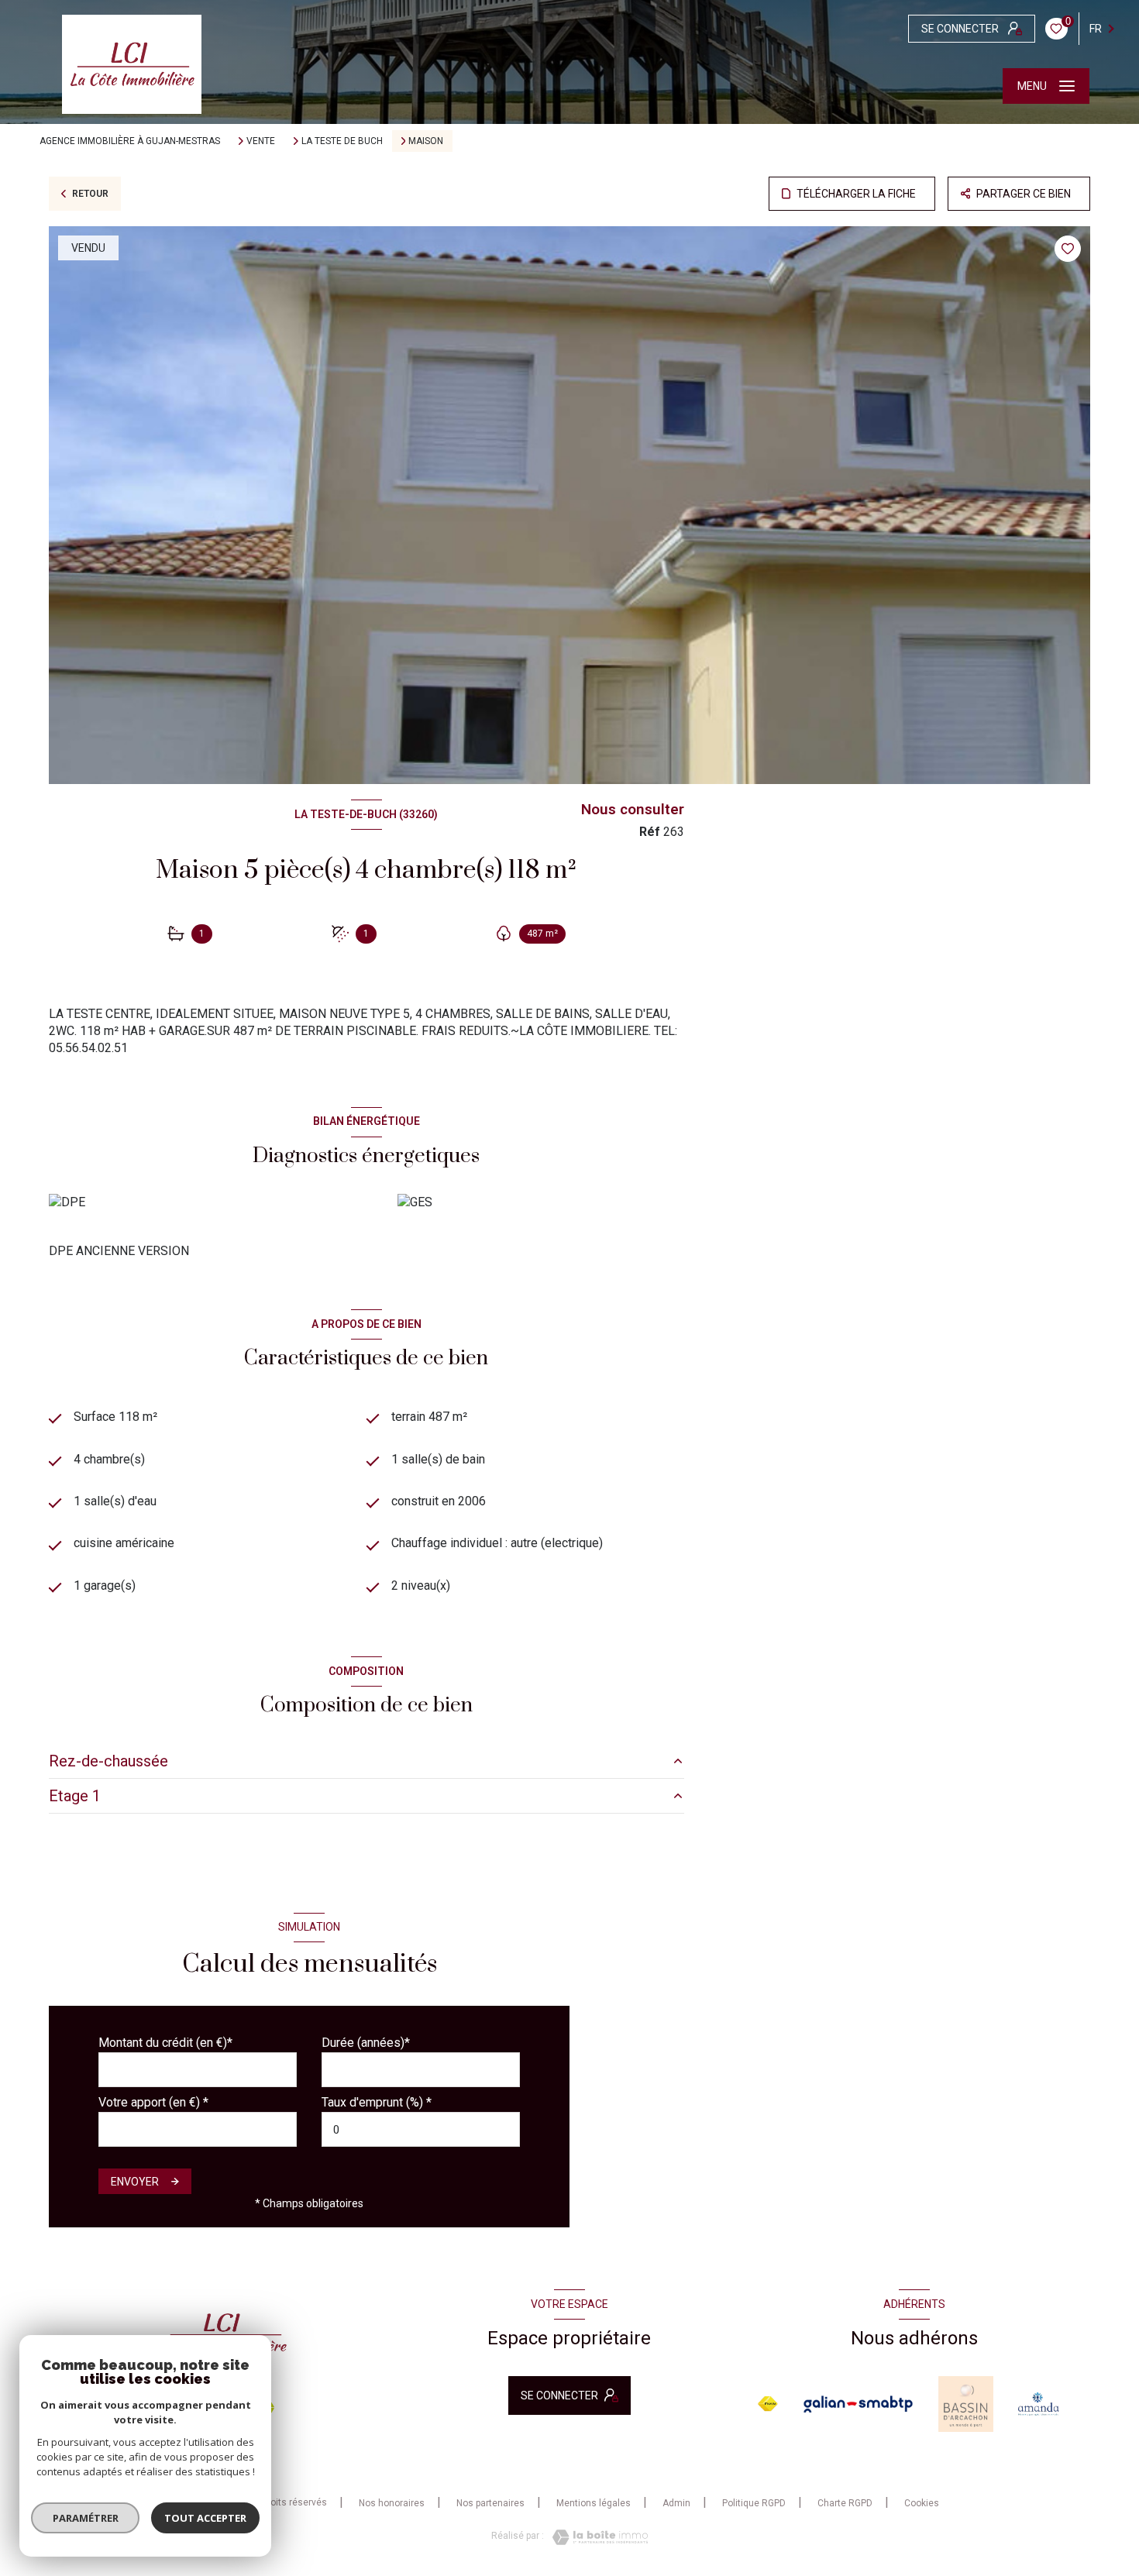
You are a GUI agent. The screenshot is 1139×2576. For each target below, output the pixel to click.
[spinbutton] (421, 2129)
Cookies (922, 2504)
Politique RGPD (754, 2503)
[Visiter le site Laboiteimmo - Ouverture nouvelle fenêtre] (596, 2537)
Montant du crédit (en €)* (165, 2043)
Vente (261, 141)
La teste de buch (342, 141)
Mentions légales (594, 2503)
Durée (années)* (366, 2043)
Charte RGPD (845, 2503)
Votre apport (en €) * (153, 2102)
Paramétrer (86, 2518)
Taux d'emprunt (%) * (377, 2102)
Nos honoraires (392, 2503)
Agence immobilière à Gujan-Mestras (130, 141)
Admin (676, 2503)
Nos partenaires (490, 2503)
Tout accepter (205, 2518)
